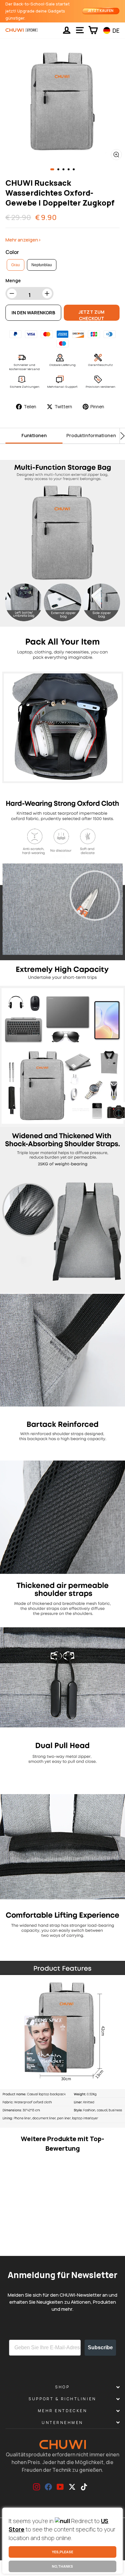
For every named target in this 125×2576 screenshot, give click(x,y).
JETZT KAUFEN (101, 11)
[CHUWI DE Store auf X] (72, 2487)
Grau (16, 265)
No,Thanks (63, 2566)
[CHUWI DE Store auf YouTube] (60, 2487)
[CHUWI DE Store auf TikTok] (84, 2487)
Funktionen (34, 435)
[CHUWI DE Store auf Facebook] (48, 2487)
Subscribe (100, 2347)
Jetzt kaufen (45, 2242)
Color (12, 252)
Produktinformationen (91, 435)
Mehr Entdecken (63, 2411)
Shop (62, 2387)
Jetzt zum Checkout (92, 315)
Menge (13, 280)
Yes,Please (63, 2552)
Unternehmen (63, 2423)
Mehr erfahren (20, 2242)
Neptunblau (42, 265)
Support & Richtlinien (62, 2399)
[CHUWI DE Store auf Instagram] (37, 2487)
